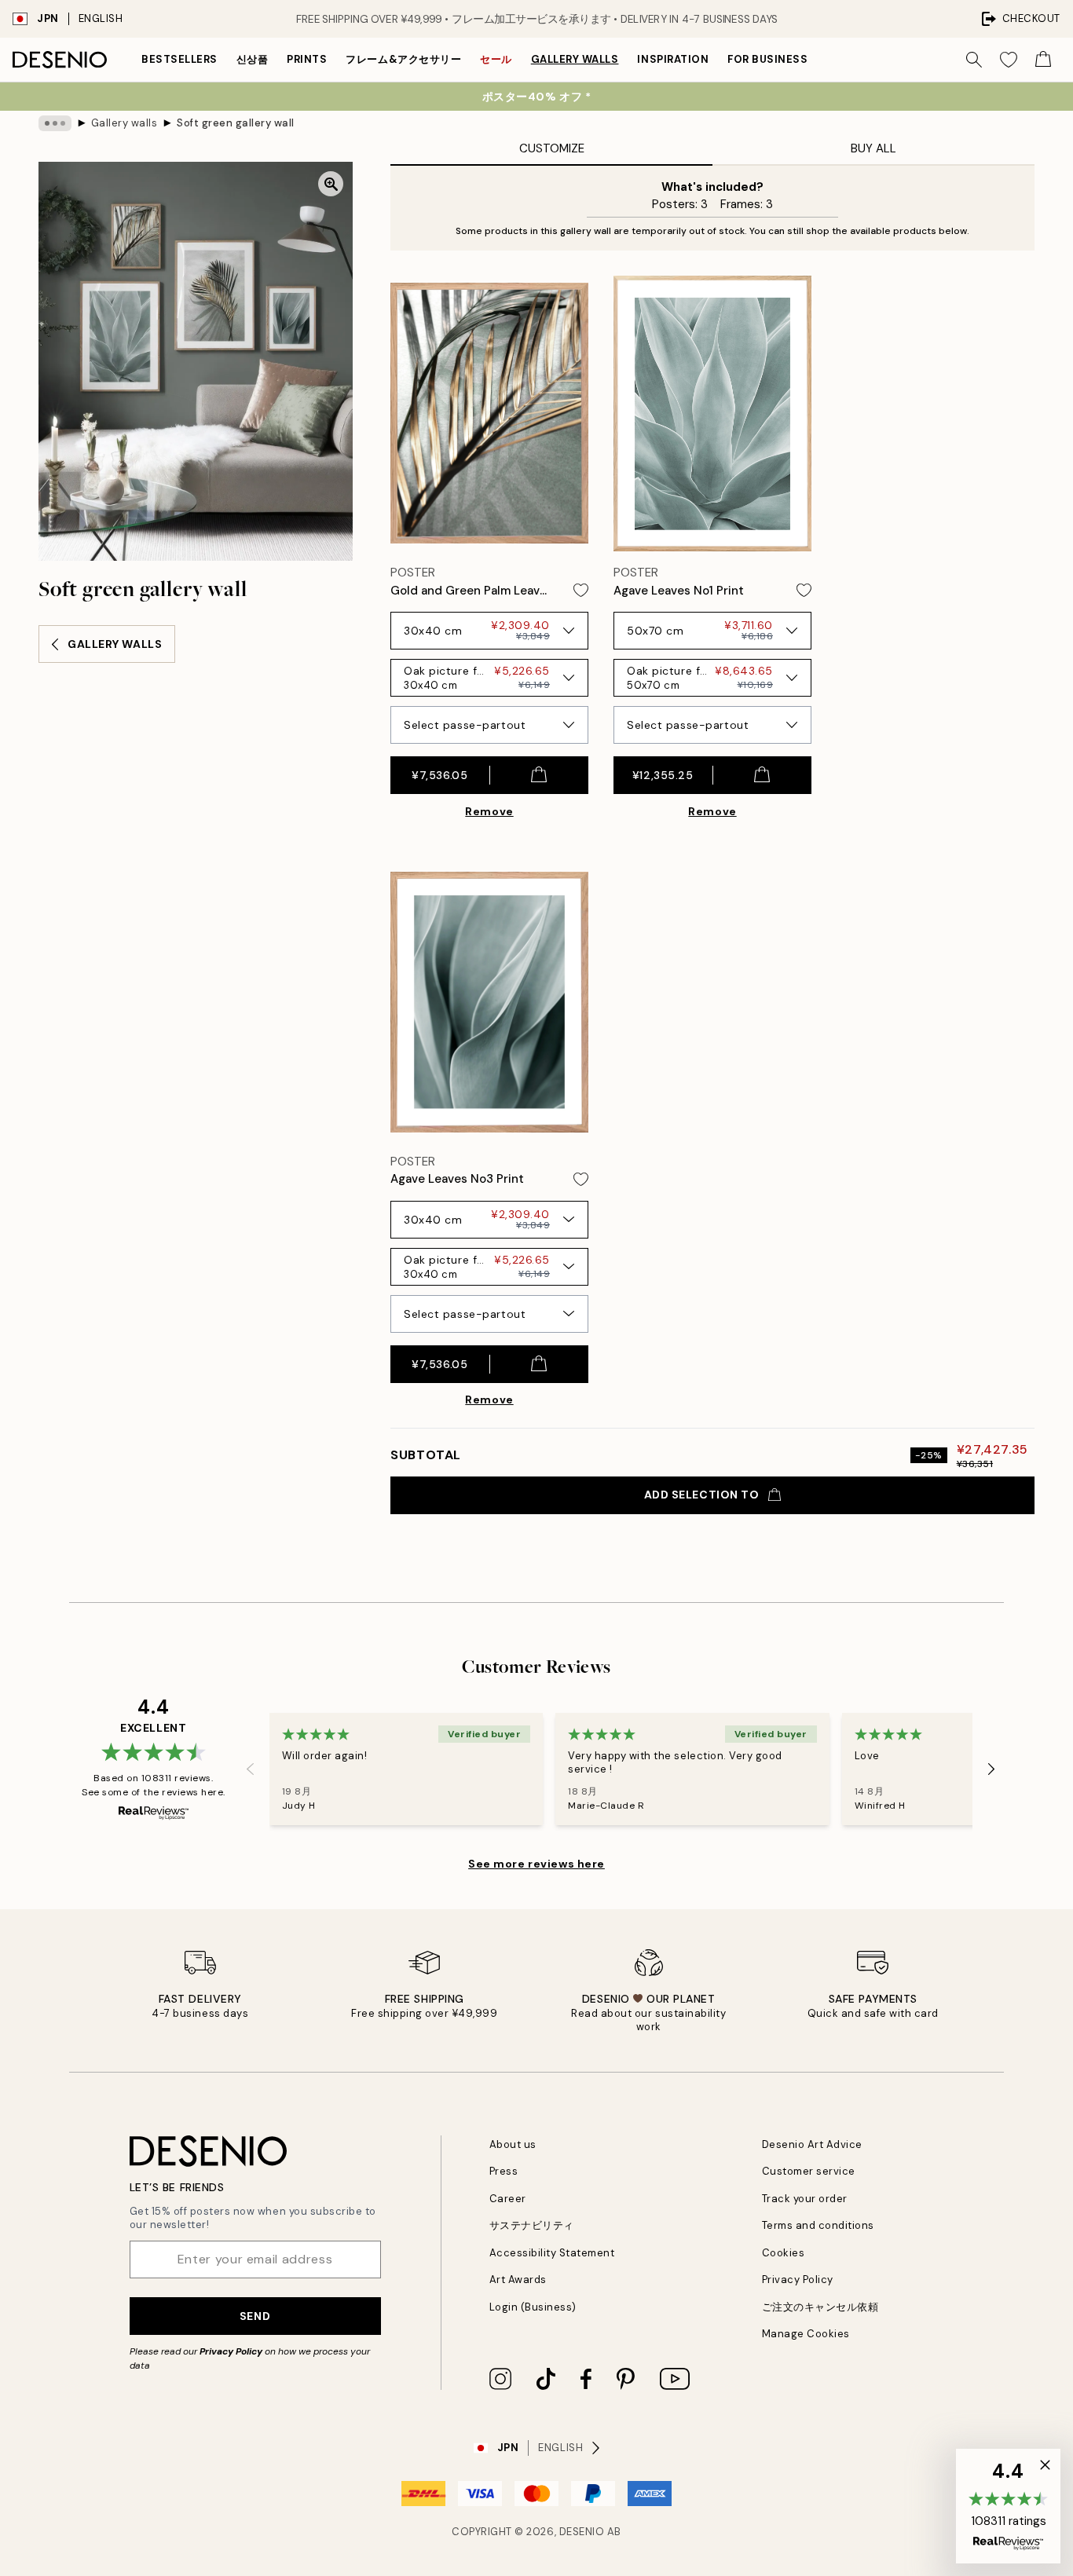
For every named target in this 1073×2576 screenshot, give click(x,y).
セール (496, 59)
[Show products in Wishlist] (1009, 60)
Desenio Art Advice (812, 2144)
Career (508, 2199)
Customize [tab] (552, 148)
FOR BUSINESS (767, 59)
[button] (1008, 2506)
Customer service (809, 2171)
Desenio (582, 2532)
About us (513, 2144)
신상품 (253, 59)
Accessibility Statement (552, 2253)
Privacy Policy (231, 2351)
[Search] (974, 60)
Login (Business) (533, 2307)
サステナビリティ (532, 2225)
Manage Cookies (806, 2334)
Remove (489, 811)
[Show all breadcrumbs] (55, 123)
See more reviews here (536, 1864)
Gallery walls (575, 59)
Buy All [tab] (873, 148)
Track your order (805, 2199)
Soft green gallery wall (236, 123)
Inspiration (673, 59)
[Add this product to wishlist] (581, 590)
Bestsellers (179, 59)
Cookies (784, 2253)
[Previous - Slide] (251, 1769)
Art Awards (518, 2280)
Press (504, 2171)
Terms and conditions (818, 2225)
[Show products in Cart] (1043, 60)
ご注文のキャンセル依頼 (820, 2307)
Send (255, 2316)
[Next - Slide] (991, 1769)
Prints (307, 59)
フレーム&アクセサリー (403, 59)
